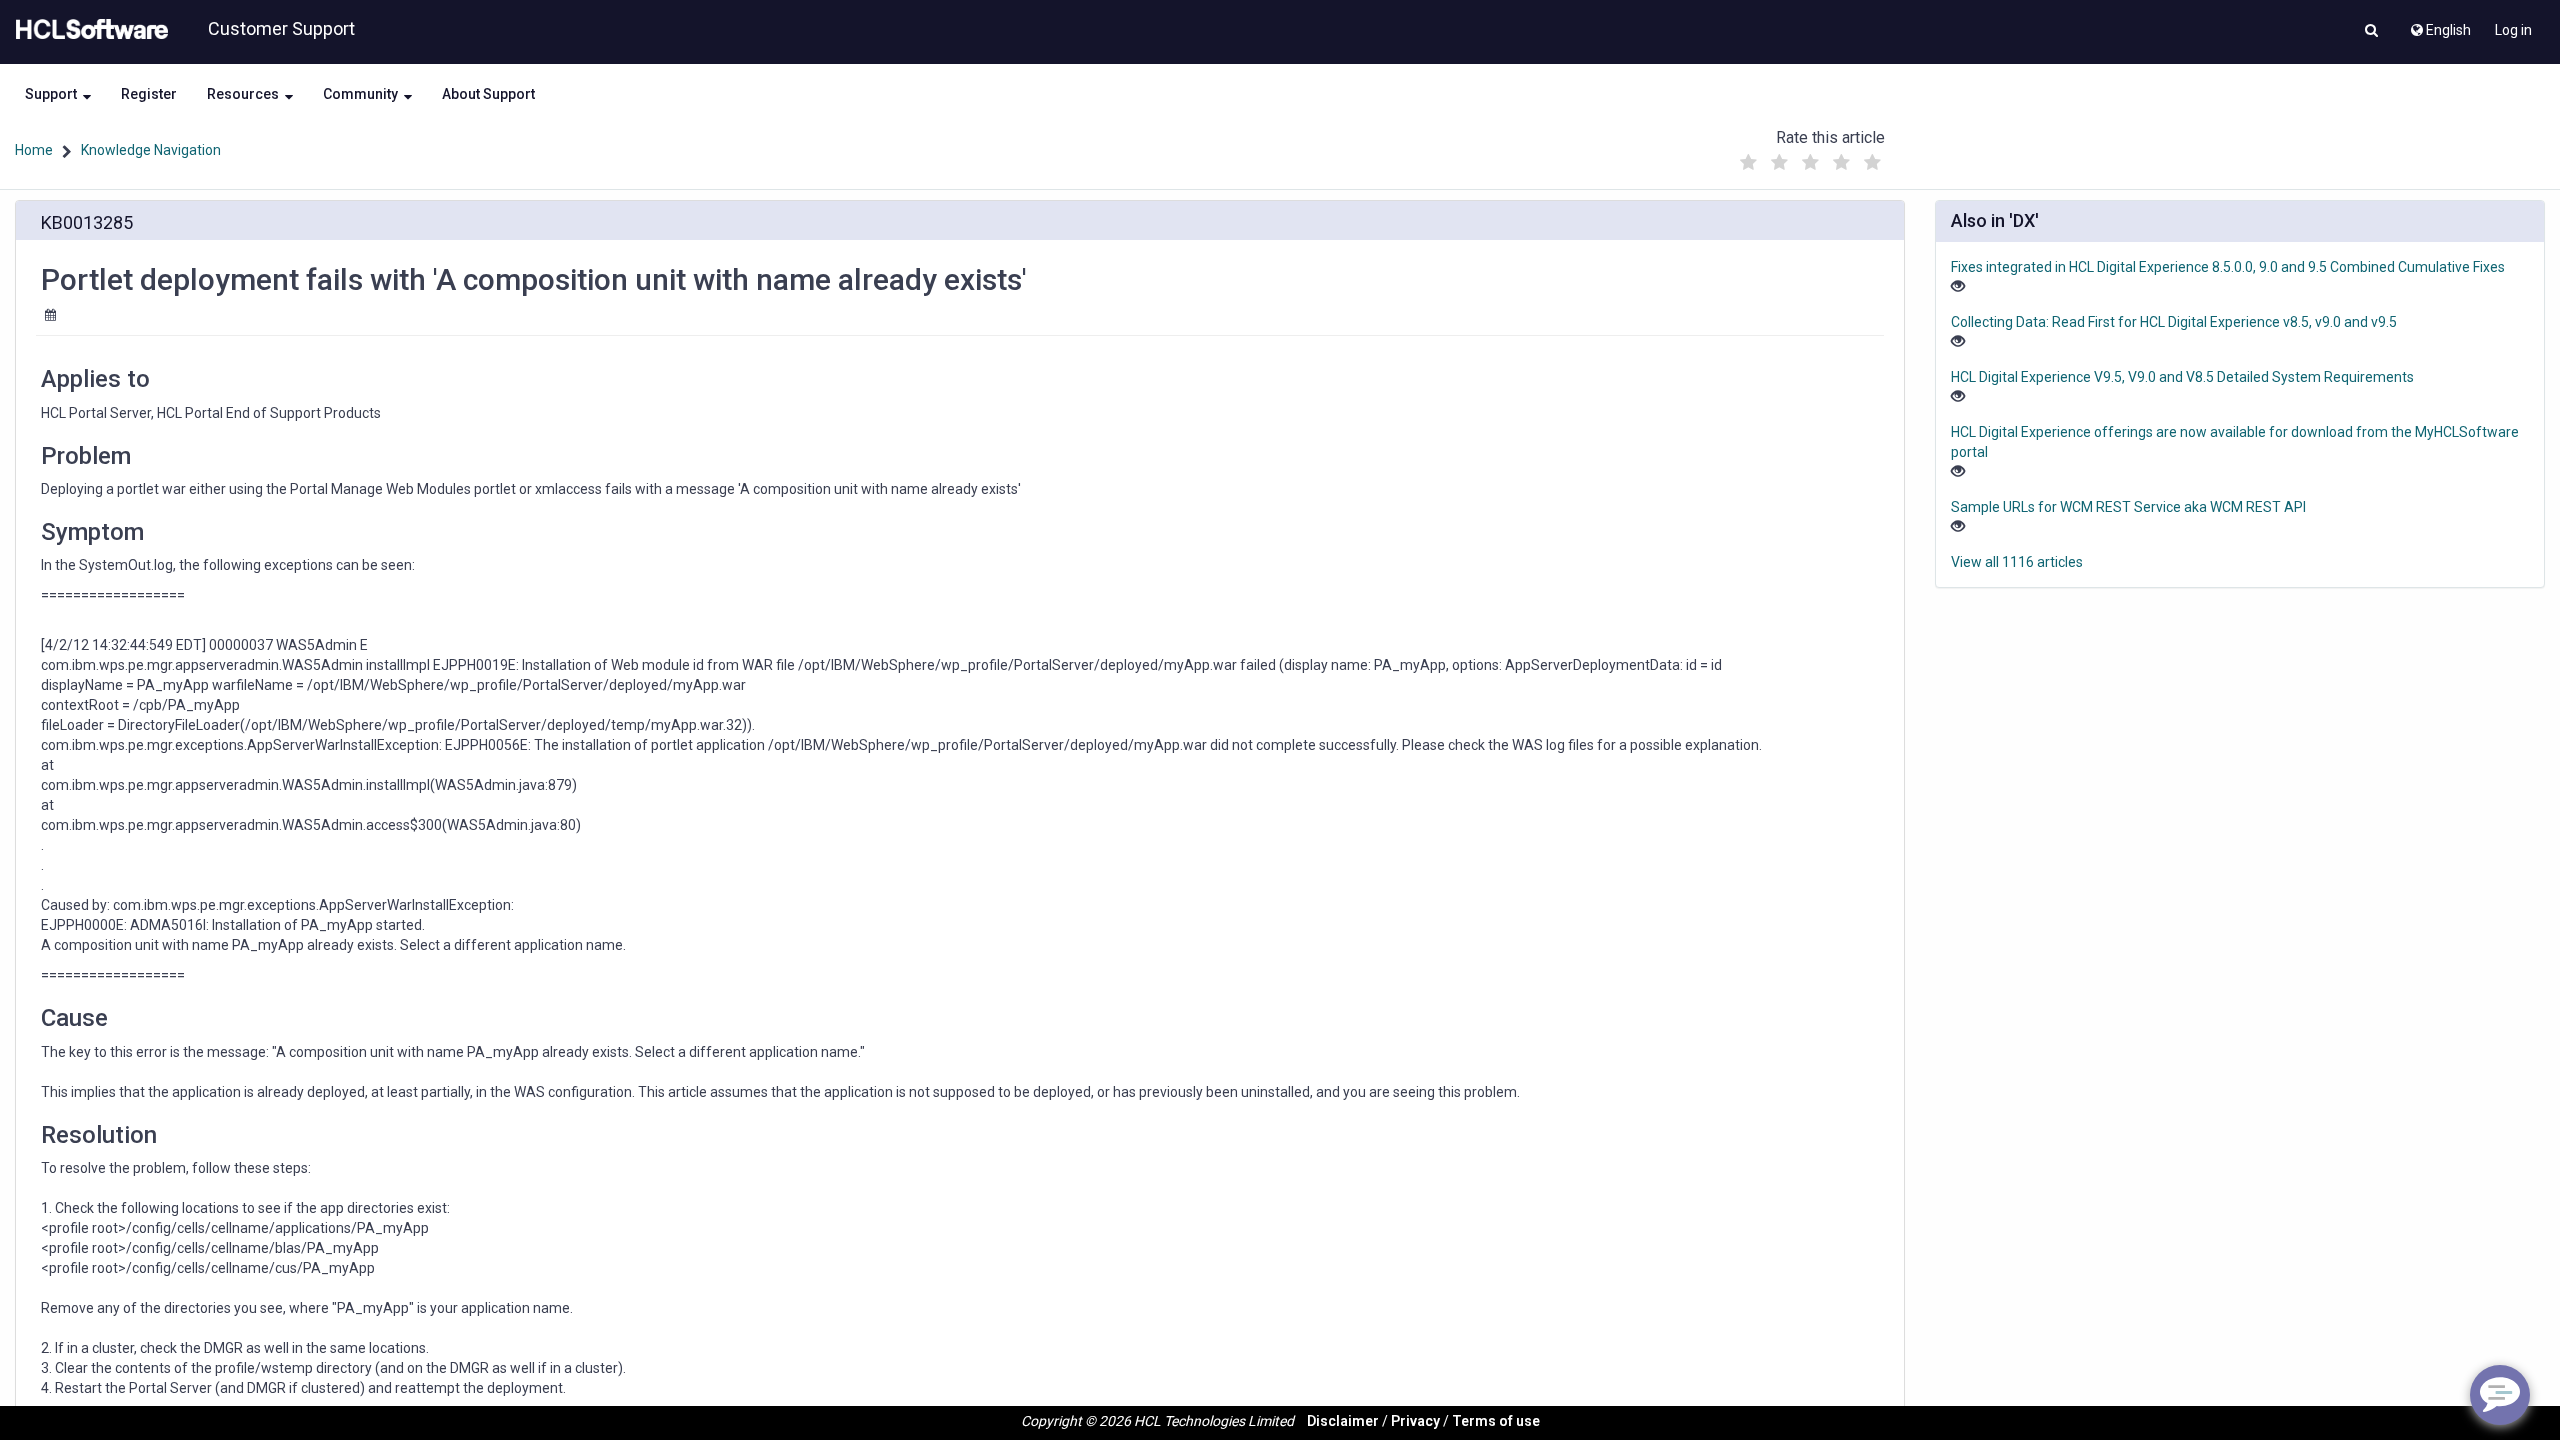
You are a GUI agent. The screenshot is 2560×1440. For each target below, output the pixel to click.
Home (34, 150)
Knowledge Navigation (151, 150)
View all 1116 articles (2017, 562)
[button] (2371, 32)
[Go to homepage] (88, 30)
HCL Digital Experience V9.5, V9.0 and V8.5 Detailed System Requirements (2182, 377)
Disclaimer (1343, 1421)
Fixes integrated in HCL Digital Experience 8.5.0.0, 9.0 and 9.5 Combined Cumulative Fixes (2228, 267)
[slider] (1811, 157)
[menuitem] (2439, 25)
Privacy (1415, 1421)
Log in (2513, 30)
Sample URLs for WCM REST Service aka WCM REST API (2128, 507)
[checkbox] (1749, 163)
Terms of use (1496, 1421)
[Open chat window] (2500, 1395)
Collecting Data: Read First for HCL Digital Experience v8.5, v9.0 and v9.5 (2174, 322)
